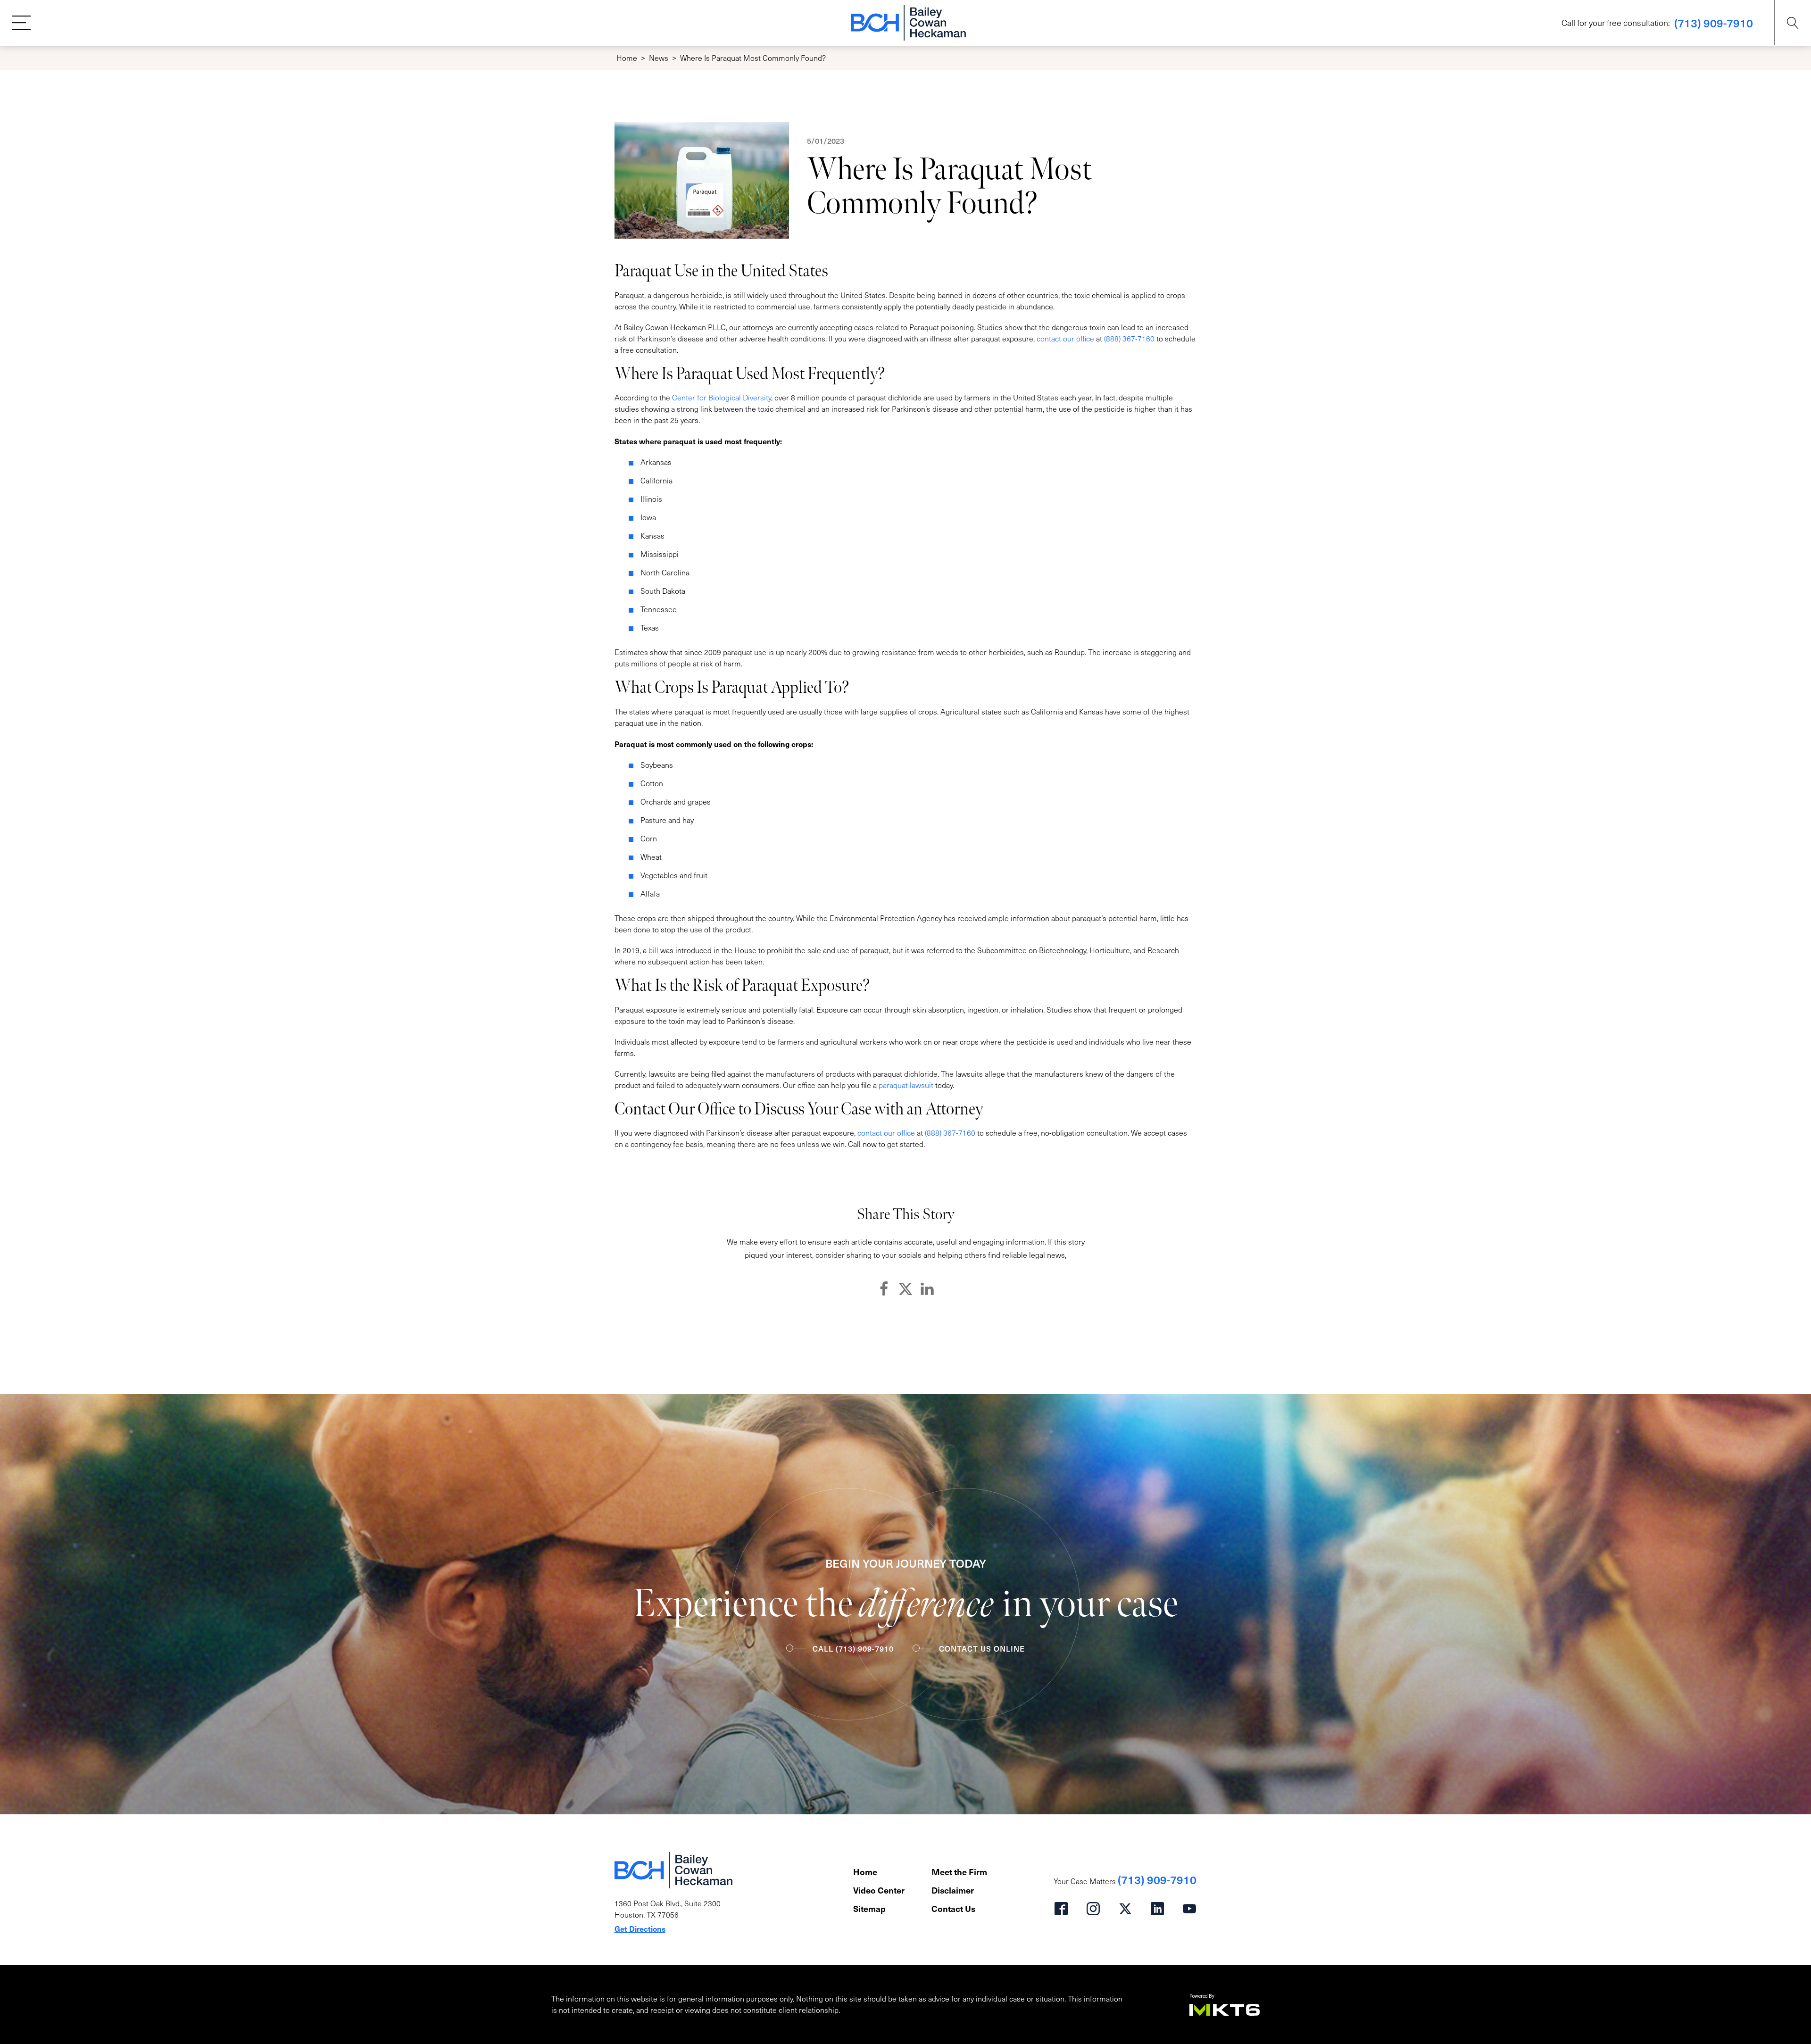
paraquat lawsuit (906, 1085)
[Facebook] (884, 1289)
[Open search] (1793, 23)
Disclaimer (953, 1890)
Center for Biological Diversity (722, 397)
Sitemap (869, 1908)
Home (627, 58)
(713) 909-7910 (1714, 23)
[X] (905, 1289)
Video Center (879, 1890)
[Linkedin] (927, 1289)
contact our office (1065, 338)
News (659, 58)
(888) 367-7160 (1129, 338)
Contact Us (953, 1908)
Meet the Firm (959, 1872)
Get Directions (640, 1928)
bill (653, 950)
